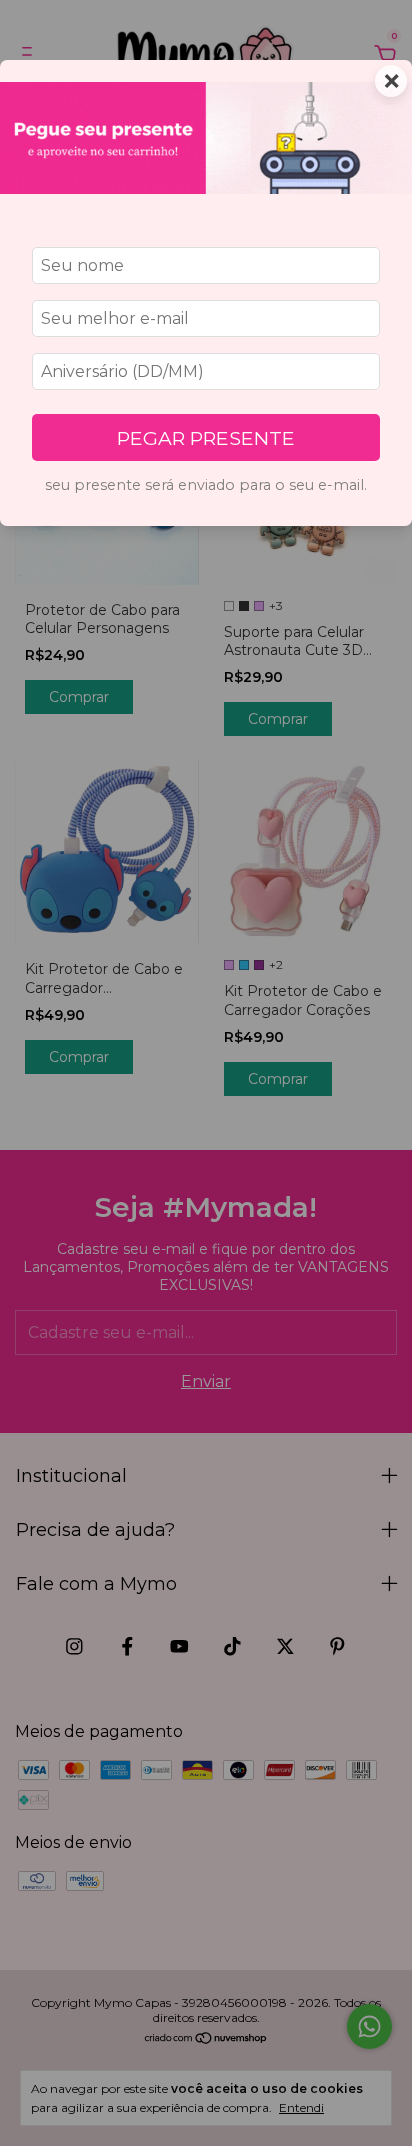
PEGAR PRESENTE (206, 438)
